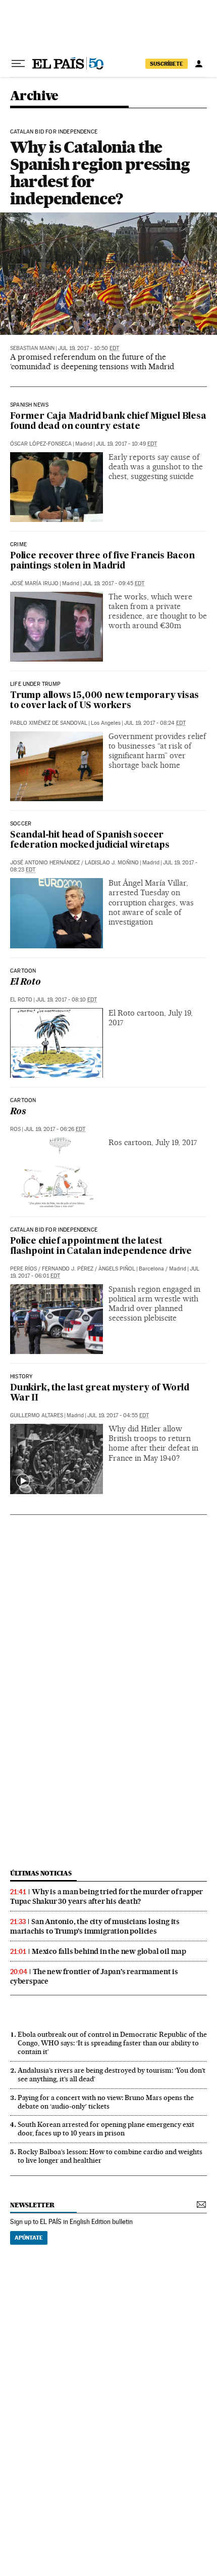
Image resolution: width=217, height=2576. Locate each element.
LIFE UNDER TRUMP (35, 684)
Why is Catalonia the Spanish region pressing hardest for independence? (100, 173)
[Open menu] (18, 64)
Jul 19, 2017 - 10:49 (126, 444)
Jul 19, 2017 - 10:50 (89, 348)
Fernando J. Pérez (68, 1269)
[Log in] (199, 64)
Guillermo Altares (37, 1415)
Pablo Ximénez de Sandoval (49, 723)
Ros (18, 1112)
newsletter (32, 2205)
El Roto (25, 983)
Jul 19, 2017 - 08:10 (66, 1000)
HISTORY (21, 1377)
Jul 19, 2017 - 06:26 (55, 1129)
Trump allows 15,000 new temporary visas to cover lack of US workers (104, 701)
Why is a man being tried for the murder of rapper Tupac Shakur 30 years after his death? (106, 1896)
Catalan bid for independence (54, 1230)
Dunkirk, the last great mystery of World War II (100, 1393)
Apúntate (29, 2238)
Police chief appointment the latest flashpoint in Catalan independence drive (101, 1247)
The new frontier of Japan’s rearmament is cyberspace (94, 1976)
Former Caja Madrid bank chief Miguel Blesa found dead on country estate (108, 422)
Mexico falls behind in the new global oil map (109, 1951)
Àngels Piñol (117, 1269)
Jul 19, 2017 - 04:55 (118, 1415)
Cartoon (23, 971)
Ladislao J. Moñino (112, 863)
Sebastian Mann (32, 348)
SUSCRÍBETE (167, 64)
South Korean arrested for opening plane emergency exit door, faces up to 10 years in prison (106, 2129)
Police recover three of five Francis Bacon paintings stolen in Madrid (102, 561)
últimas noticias (41, 1873)
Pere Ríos (23, 1269)
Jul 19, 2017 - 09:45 (114, 583)
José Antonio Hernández (45, 863)
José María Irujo (34, 583)
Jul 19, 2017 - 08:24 (155, 723)
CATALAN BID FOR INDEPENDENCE (54, 132)
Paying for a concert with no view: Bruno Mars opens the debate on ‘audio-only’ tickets (106, 2102)
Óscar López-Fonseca (41, 444)
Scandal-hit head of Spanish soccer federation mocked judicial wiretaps (90, 840)
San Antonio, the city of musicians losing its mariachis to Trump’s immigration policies (95, 1926)
